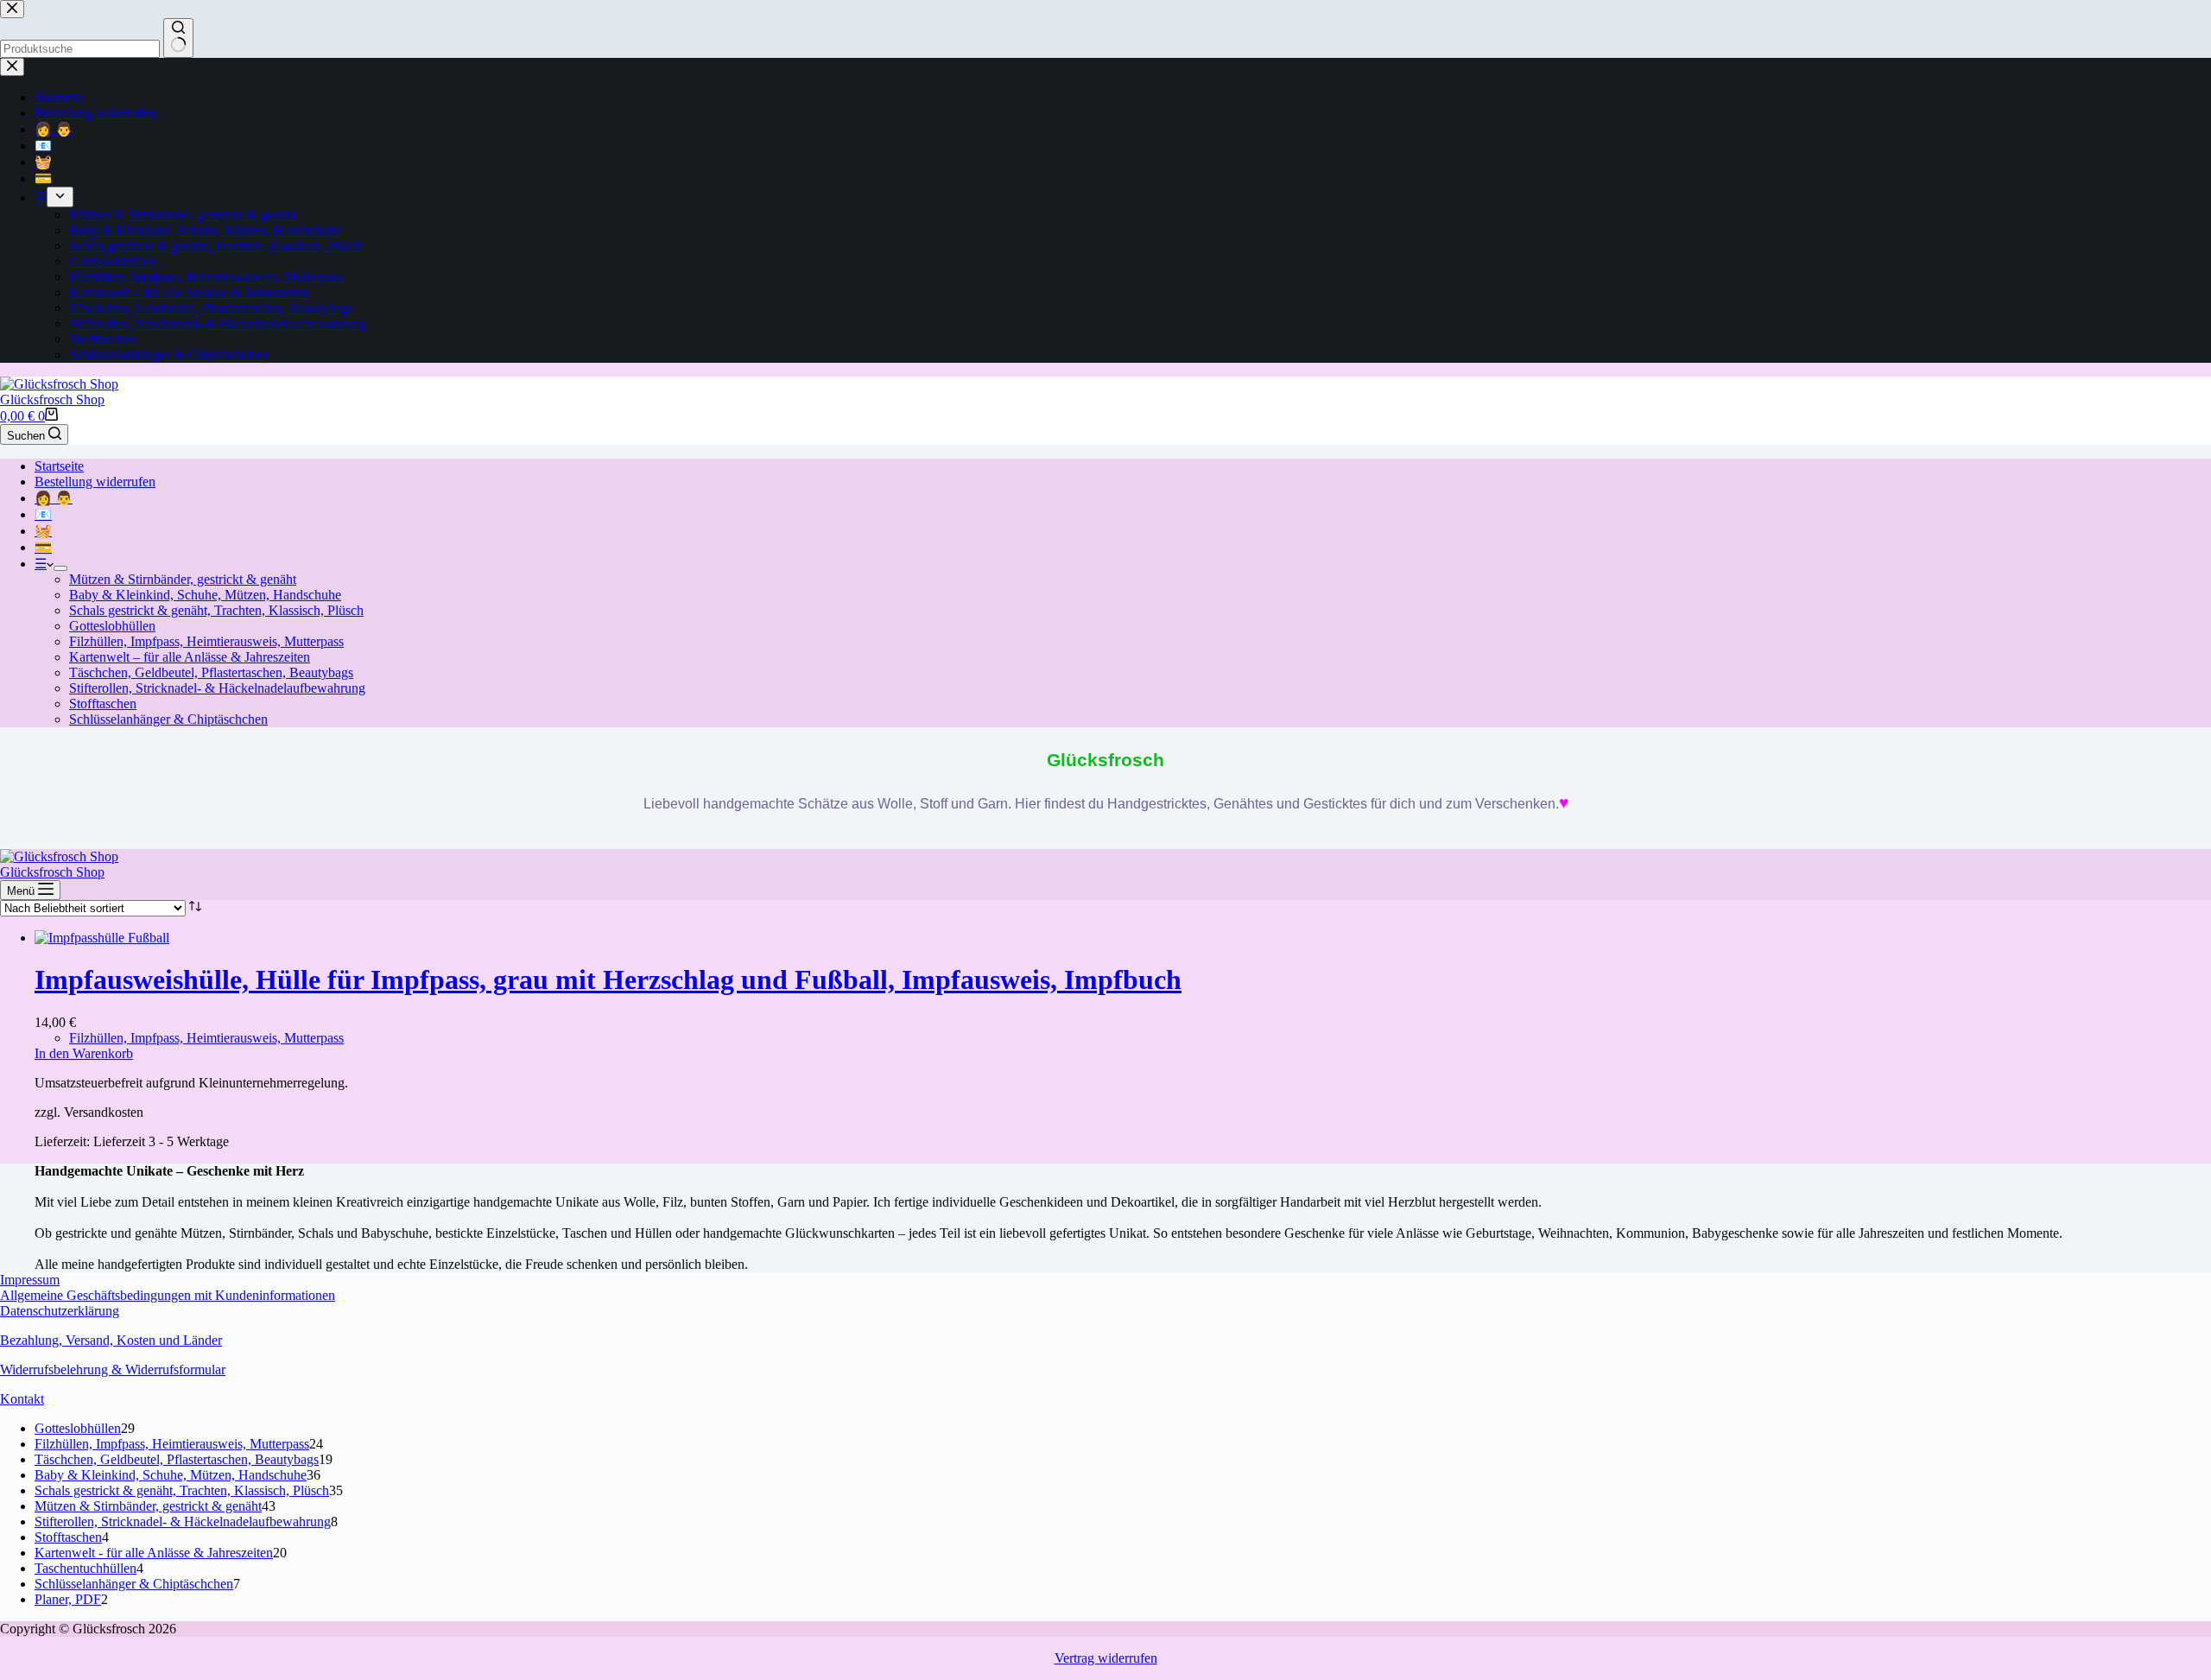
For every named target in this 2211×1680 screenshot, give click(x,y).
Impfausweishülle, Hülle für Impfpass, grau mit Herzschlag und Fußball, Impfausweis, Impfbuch (608, 979)
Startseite (59, 466)
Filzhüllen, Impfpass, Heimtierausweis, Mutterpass (206, 641)
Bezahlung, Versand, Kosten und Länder (111, 1340)
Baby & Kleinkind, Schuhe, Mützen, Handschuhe (205, 595)
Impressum (30, 1280)
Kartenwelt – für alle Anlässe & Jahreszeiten (190, 657)
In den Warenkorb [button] (84, 1053)
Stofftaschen (103, 704)
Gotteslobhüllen (112, 626)
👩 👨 (54, 498)
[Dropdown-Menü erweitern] (60, 568)
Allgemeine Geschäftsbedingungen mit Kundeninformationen (168, 1295)
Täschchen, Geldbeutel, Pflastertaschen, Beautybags (211, 672)
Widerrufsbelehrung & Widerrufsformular (113, 1369)
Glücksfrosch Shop (52, 399)
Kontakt (22, 1399)
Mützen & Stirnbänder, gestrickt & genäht (183, 579)
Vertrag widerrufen (1106, 1658)
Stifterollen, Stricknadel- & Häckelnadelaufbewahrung (217, 688)
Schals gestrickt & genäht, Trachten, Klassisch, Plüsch (216, 610)
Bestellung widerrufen (95, 482)
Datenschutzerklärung (60, 1311)
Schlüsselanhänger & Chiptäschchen (168, 719)
